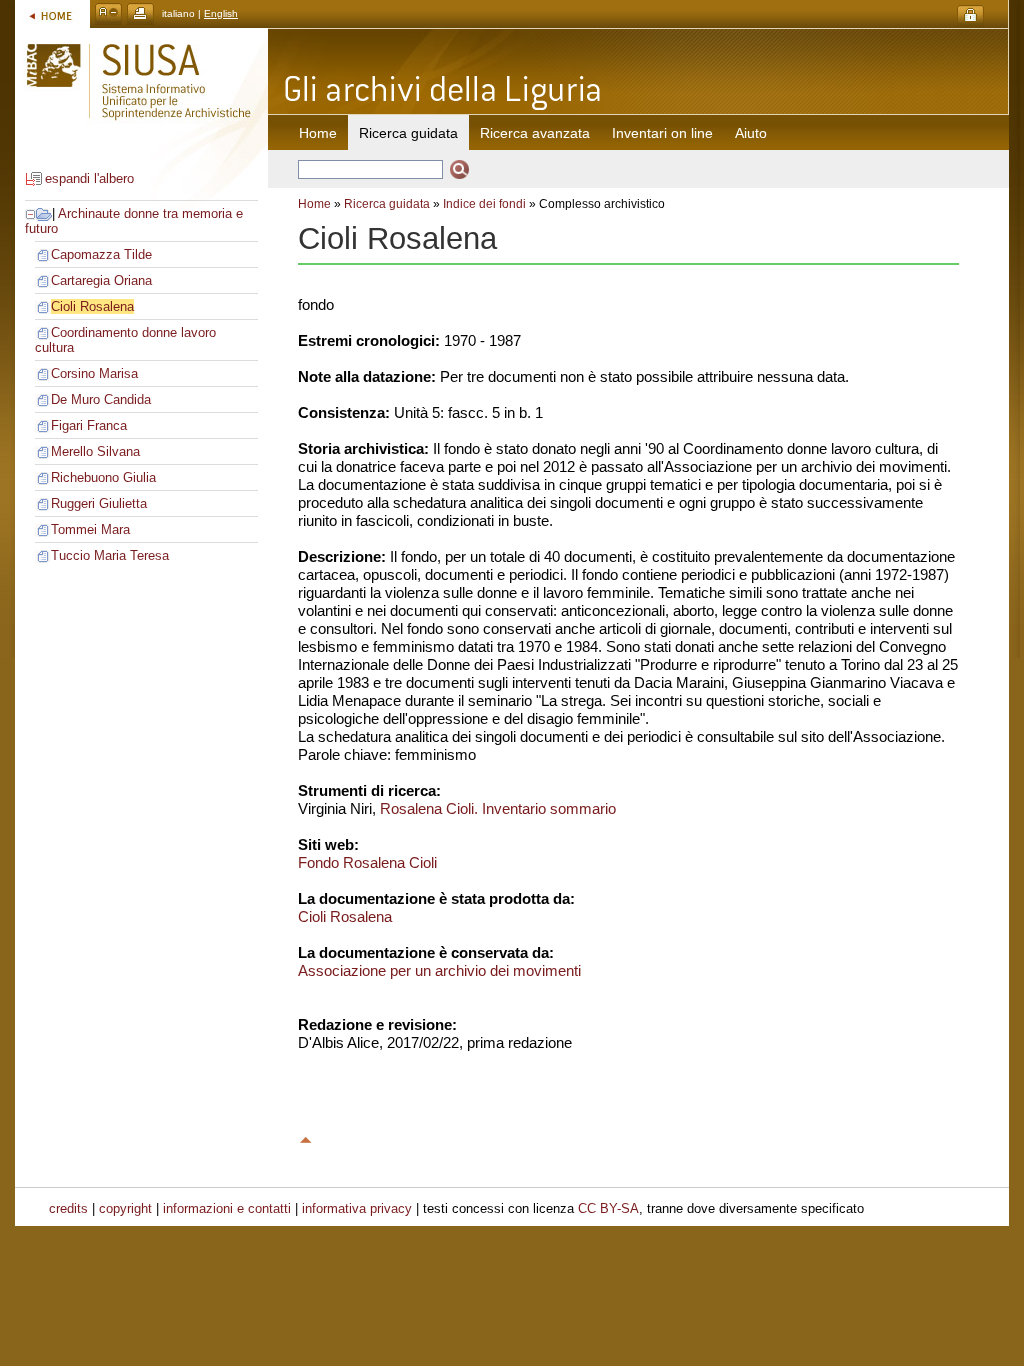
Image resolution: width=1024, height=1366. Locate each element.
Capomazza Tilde (101, 254)
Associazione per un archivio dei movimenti (439, 970)
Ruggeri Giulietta (99, 503)
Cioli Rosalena (92, 306)
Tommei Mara (90, 529)
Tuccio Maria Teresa (110, 555)
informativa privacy (357, 1208)
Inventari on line (662, 133)
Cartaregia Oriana (101, 280)
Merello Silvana (95, 451)
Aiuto (751, 133)
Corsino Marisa (94, 373)
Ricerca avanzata (535, 133)
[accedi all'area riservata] (970, 15)
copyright (125, 1208)
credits (68, 1208)
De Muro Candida (101, 399)
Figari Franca (89, 425)
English (221, 13)
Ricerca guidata (387, 204)
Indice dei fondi (484, 204)
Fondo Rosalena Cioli (367, 862)
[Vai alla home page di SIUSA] (52, 13)
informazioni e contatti (227, 1208)
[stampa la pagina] (140, 13)
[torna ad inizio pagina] (306, 1137)
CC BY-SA (608, 1208)
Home (318, 133)
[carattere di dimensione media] (108, 13)
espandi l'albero (89, 178)
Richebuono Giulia (103, 477)
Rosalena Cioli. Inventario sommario (498, 808)
